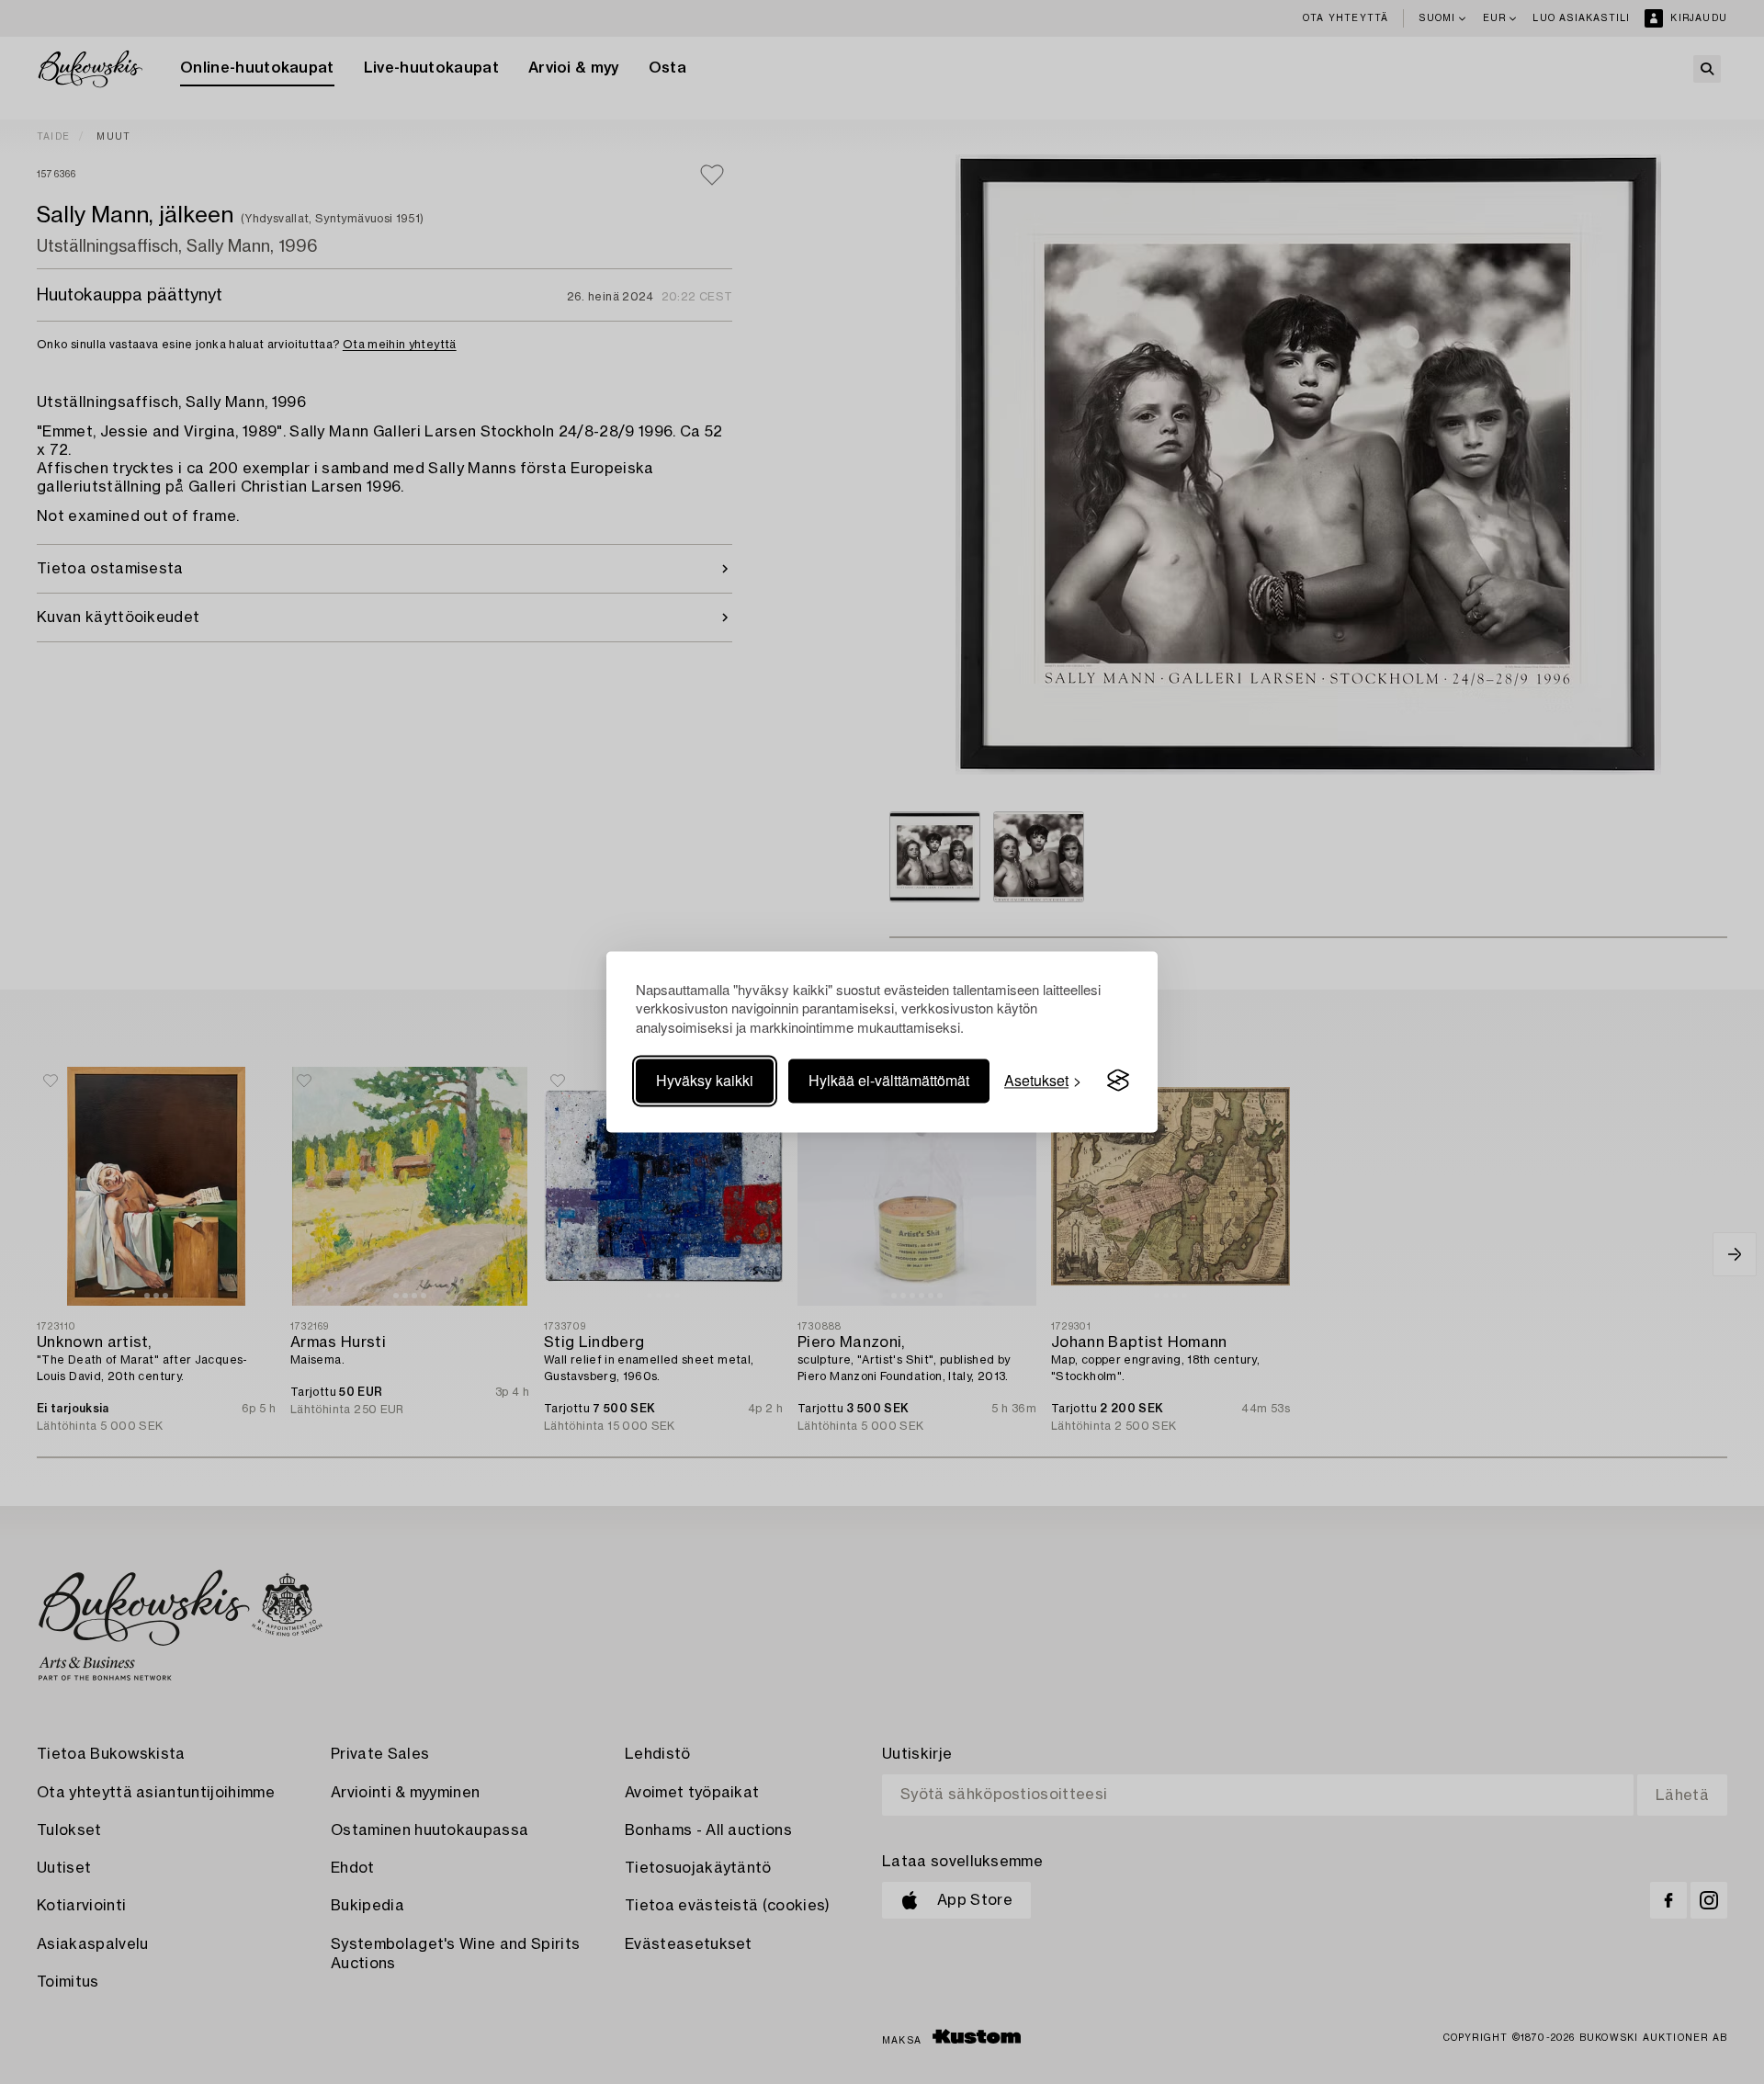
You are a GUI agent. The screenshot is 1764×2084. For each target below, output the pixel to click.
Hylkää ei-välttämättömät (889, 1080)
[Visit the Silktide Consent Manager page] (1118, 1081)
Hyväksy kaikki (705, 1080)
